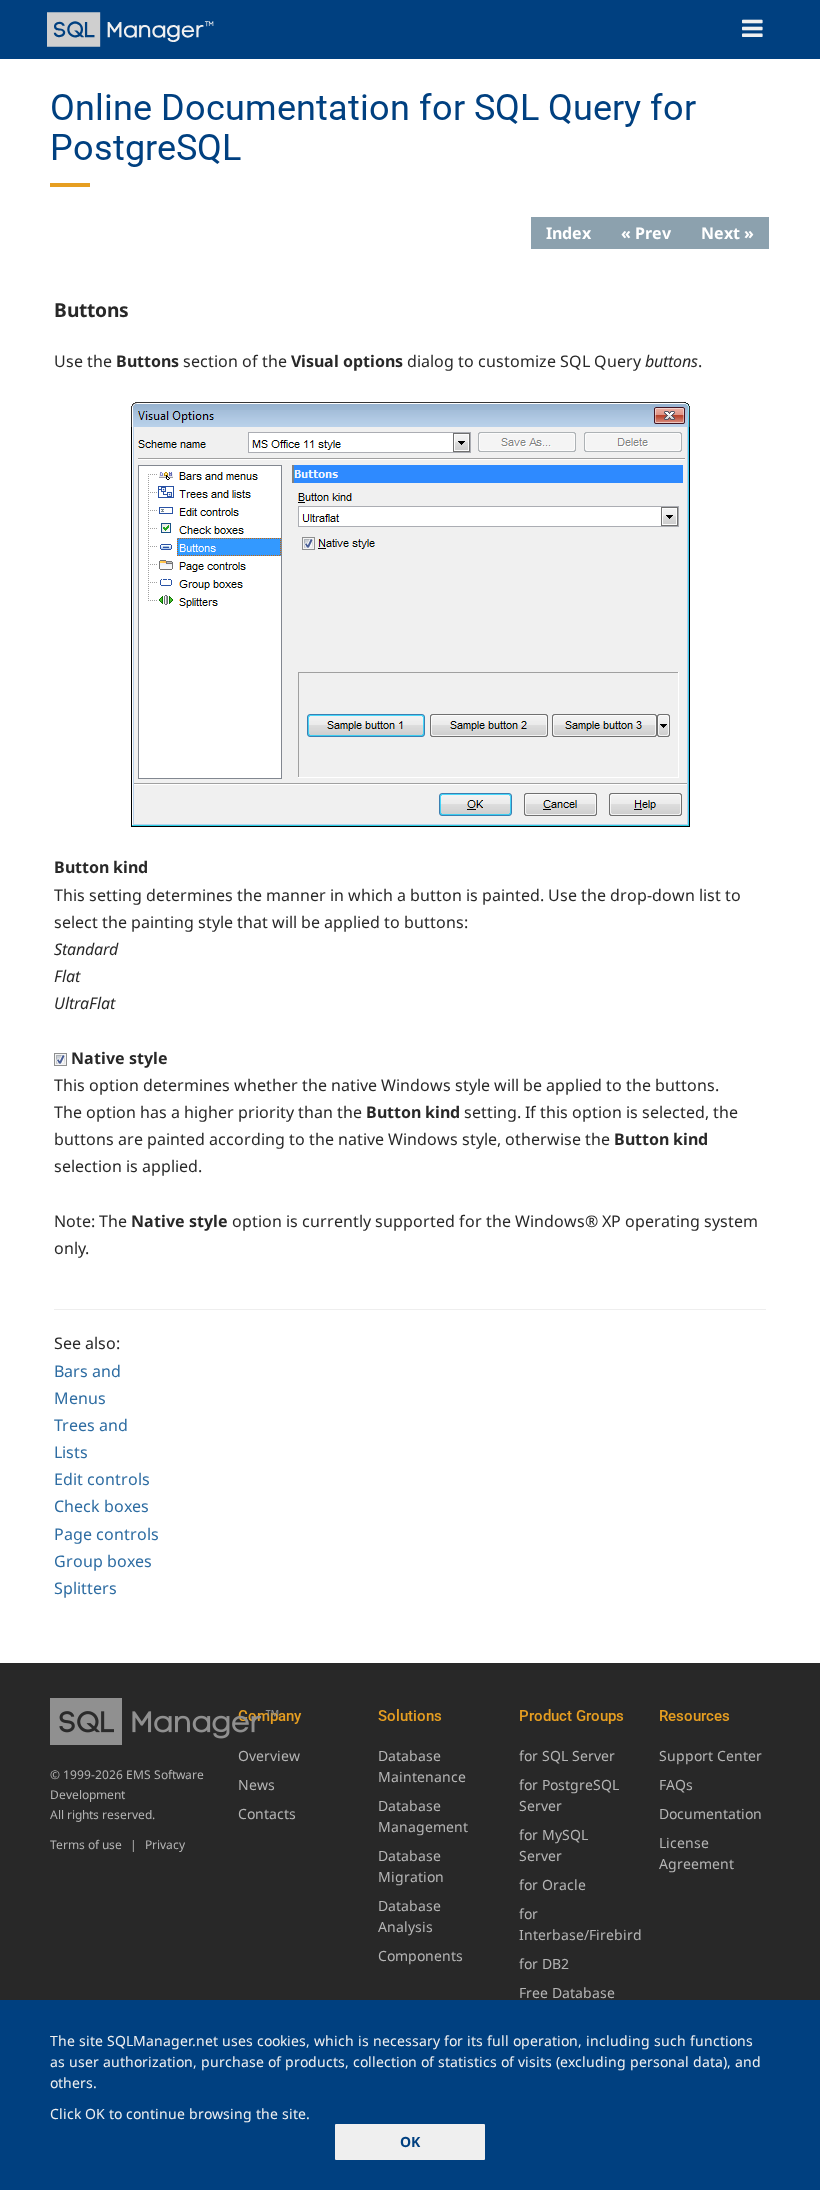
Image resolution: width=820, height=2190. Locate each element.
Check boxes (101, 1506)
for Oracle (552, 1884)
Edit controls (102, 1479)
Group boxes (103, 1561)
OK (410, 2141)
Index (568, 233)
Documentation (710, 1813)
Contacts (267, 1813)
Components (420, 1955)
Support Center (710, 1755)
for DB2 (544, 1963)
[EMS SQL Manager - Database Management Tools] (132, 29)
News (256, 1784)
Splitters (85, 1588)
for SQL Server (567, 1755)
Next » (727, 233)
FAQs (676, 1784)
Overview (269, 1755)
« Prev (646, 233)
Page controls (106, 1534)
